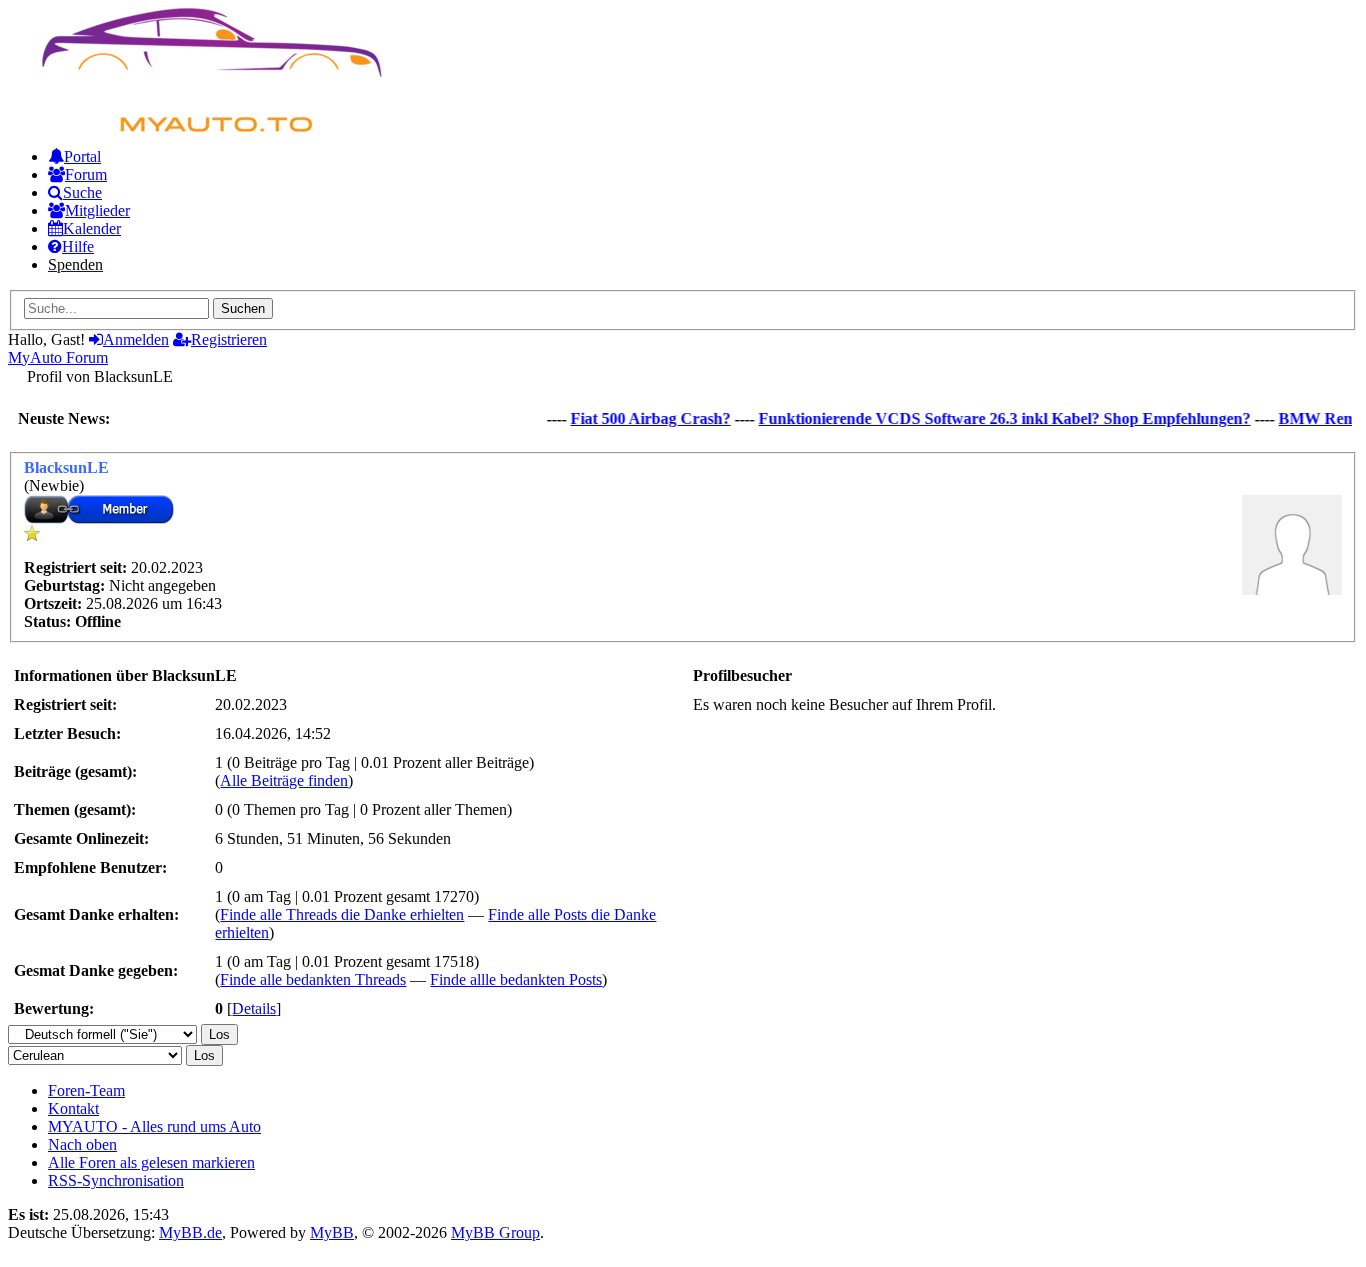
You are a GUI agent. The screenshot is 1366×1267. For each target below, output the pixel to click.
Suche (82, 192)
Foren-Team (86, 1090)
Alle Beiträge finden (284, 780)
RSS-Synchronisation (116, 1180)
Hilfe (78, 246)
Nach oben (82, 1144)
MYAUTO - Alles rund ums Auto (154, 1126)
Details (254, 1008)
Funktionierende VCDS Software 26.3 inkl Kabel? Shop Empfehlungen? (994, 418)
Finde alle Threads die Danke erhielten (342, 914)
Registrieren (229, 339)
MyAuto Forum (58, 357)
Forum (86, 174)
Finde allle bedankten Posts (516, 979)
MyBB (332, 1232)
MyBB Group (495, 1232)
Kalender (92, 228)
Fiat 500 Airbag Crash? (640, 418)
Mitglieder (97, 210)
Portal (82, 156)
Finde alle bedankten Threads (313, 979)
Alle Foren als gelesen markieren (151, 1162)
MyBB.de (190, 1232)
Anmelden (136, 339)
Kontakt (73, 1108)
